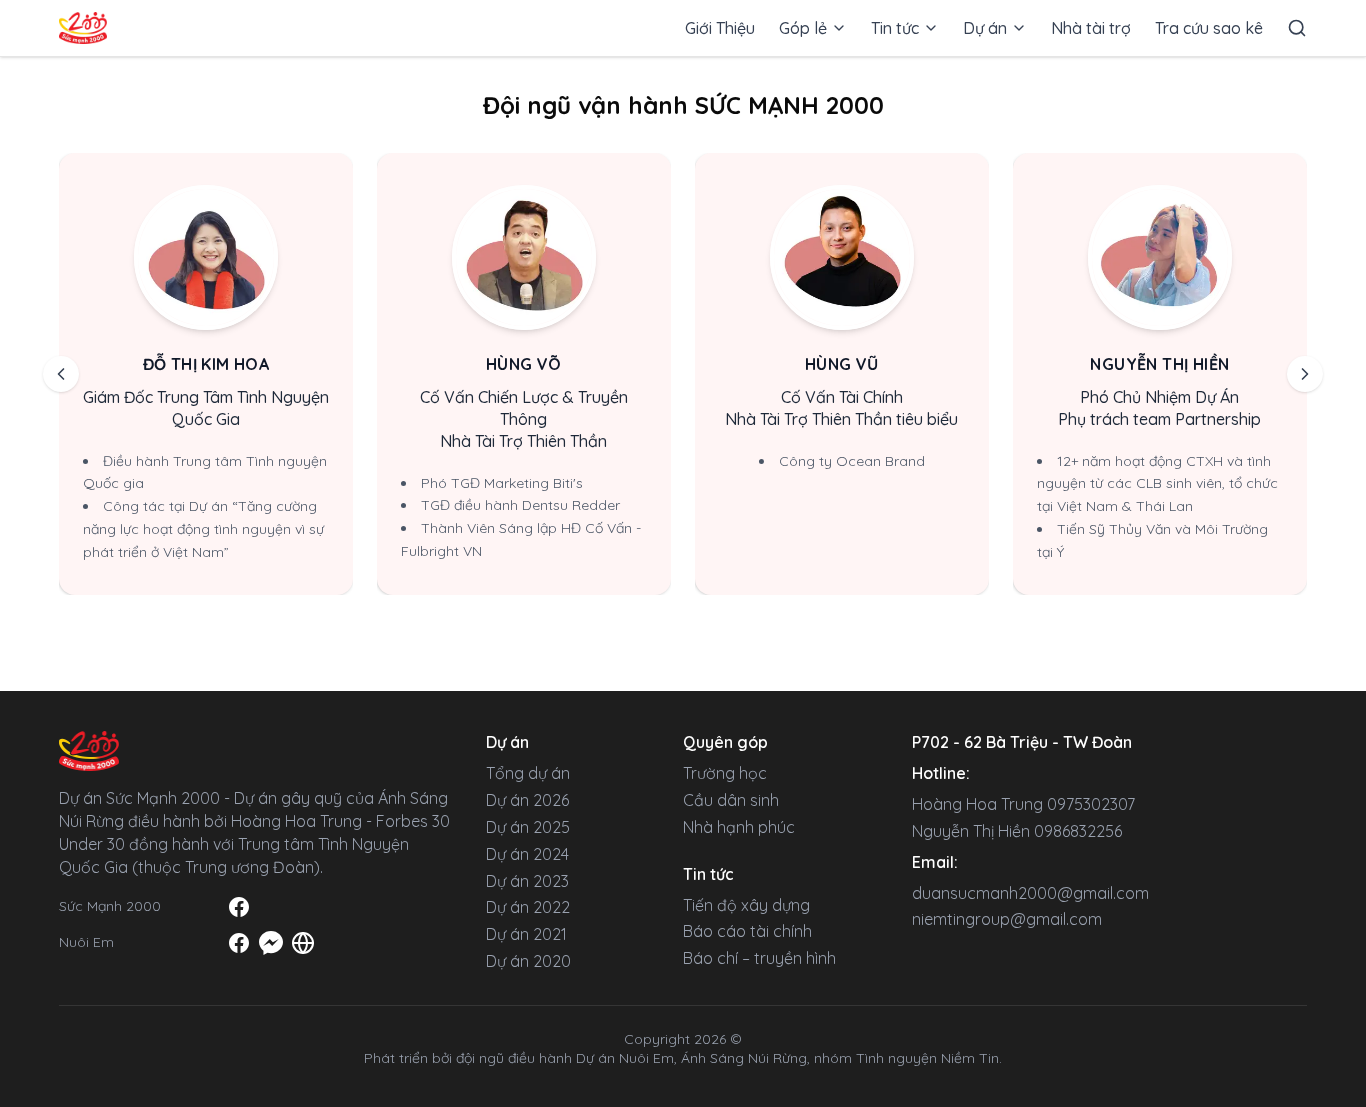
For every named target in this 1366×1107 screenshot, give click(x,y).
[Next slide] (1305, 374)
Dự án (985, 28)
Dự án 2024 (527, 854)
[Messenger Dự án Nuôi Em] (271, 943)
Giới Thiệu (720, 28)
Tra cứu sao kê (1209, 28)
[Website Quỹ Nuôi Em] (303, 943)
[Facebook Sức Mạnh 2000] (239, 907)
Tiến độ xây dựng (746, 905)
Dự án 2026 (527, 800)
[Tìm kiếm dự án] (1297, 28)
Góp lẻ (803, 28)
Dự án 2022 (528, 907)
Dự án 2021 (526, 934)
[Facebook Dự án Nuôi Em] (239, 943)
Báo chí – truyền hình (759, 958)
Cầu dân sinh (731, 800)
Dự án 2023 (527, 881)
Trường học (725, 773)
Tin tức (895, 28)
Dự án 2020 (528, 961)
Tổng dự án (528, 773)
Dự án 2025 (528, 827)
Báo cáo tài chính (747, 931)
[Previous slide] (61, 374)
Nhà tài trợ (1091, 28)
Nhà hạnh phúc (739, 827)
